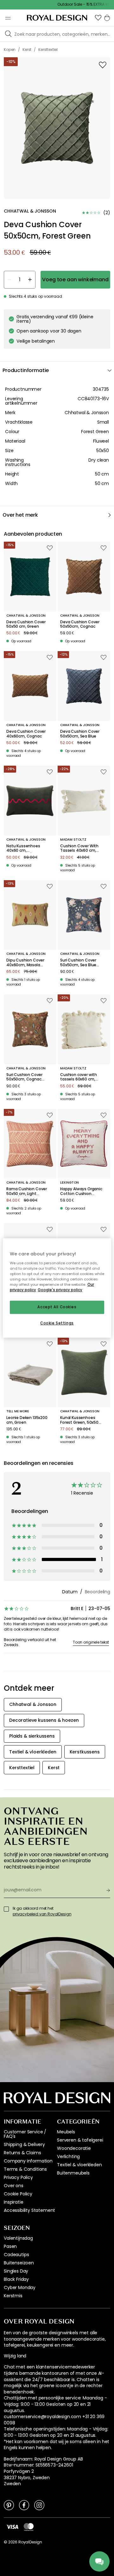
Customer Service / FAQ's (25, 2134)
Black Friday (16, 2279)
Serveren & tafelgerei (80, 2140)
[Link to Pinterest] (9, 2505)
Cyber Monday (20, 2287)
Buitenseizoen (19, 2263)
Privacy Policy (18, 2177)
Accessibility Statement (29, 2210)
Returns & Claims (22, 2153)
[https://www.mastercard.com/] (29, 2527)
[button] (98, 18)
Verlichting (68, 2156)
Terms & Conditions (25, 2169)
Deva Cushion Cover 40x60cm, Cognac (26, 734)
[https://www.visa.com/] (12, 2527)
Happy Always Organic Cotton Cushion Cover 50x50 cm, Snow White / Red (81, 1191)
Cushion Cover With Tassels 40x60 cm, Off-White (79, 848)
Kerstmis (13, 2296)
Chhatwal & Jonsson (87, 413)
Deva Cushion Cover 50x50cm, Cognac (80, 624)
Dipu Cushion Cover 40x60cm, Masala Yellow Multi (25, 963)
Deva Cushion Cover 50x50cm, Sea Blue (80, 734)
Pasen (10, 2246)
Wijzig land (15, 2356)
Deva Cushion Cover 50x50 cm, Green (26, 624)
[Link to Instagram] (39, 2505)
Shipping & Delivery (24, 2144)
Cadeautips (16, 2255)
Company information (28, 2161)
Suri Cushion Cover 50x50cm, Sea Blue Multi (78, 963)
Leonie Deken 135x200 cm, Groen (27, 1420)
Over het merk (20, 515)
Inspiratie (13, 2202)
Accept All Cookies (57, 1307)
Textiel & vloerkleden (79, 2165)
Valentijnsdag (18, 2238)
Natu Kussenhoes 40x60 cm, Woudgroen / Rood (24, 848)
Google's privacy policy (60, 1290)
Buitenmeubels (73, 2173)
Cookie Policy (18, 2194)
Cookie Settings (57, 1323)
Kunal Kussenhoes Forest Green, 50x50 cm (79, 1420)
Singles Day (16, 2271)
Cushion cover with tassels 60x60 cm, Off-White (79, 1077)
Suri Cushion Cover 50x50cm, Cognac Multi (24, 1077)
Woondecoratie (74, 2148)
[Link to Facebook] (24, 2505)
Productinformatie (26, 370)
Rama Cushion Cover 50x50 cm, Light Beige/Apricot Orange (27, 1191)
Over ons (14, 2186)
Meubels (66, 2132)
